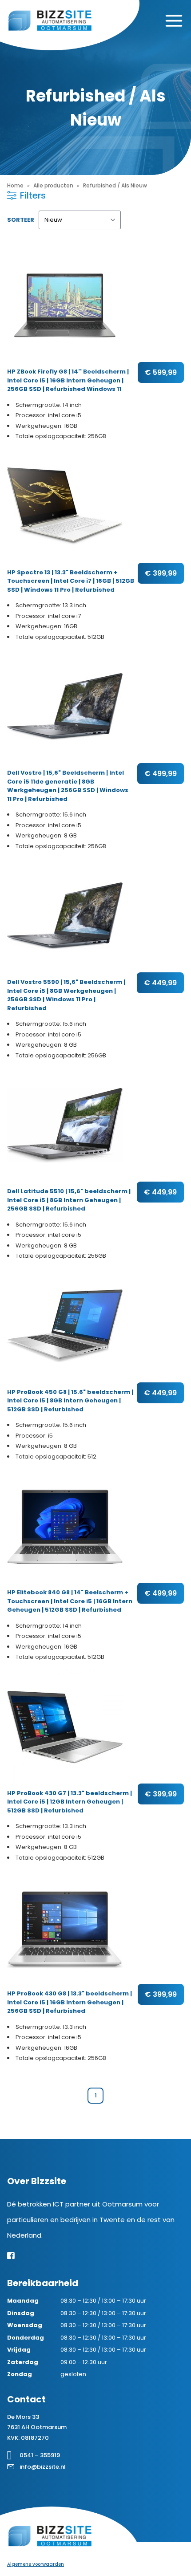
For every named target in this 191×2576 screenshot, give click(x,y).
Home (15, 185)
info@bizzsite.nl (43, 2467)
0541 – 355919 (40, 2455)
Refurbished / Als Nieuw (115, 185)
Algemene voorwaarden (36, 2564)
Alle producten (53, 185)
